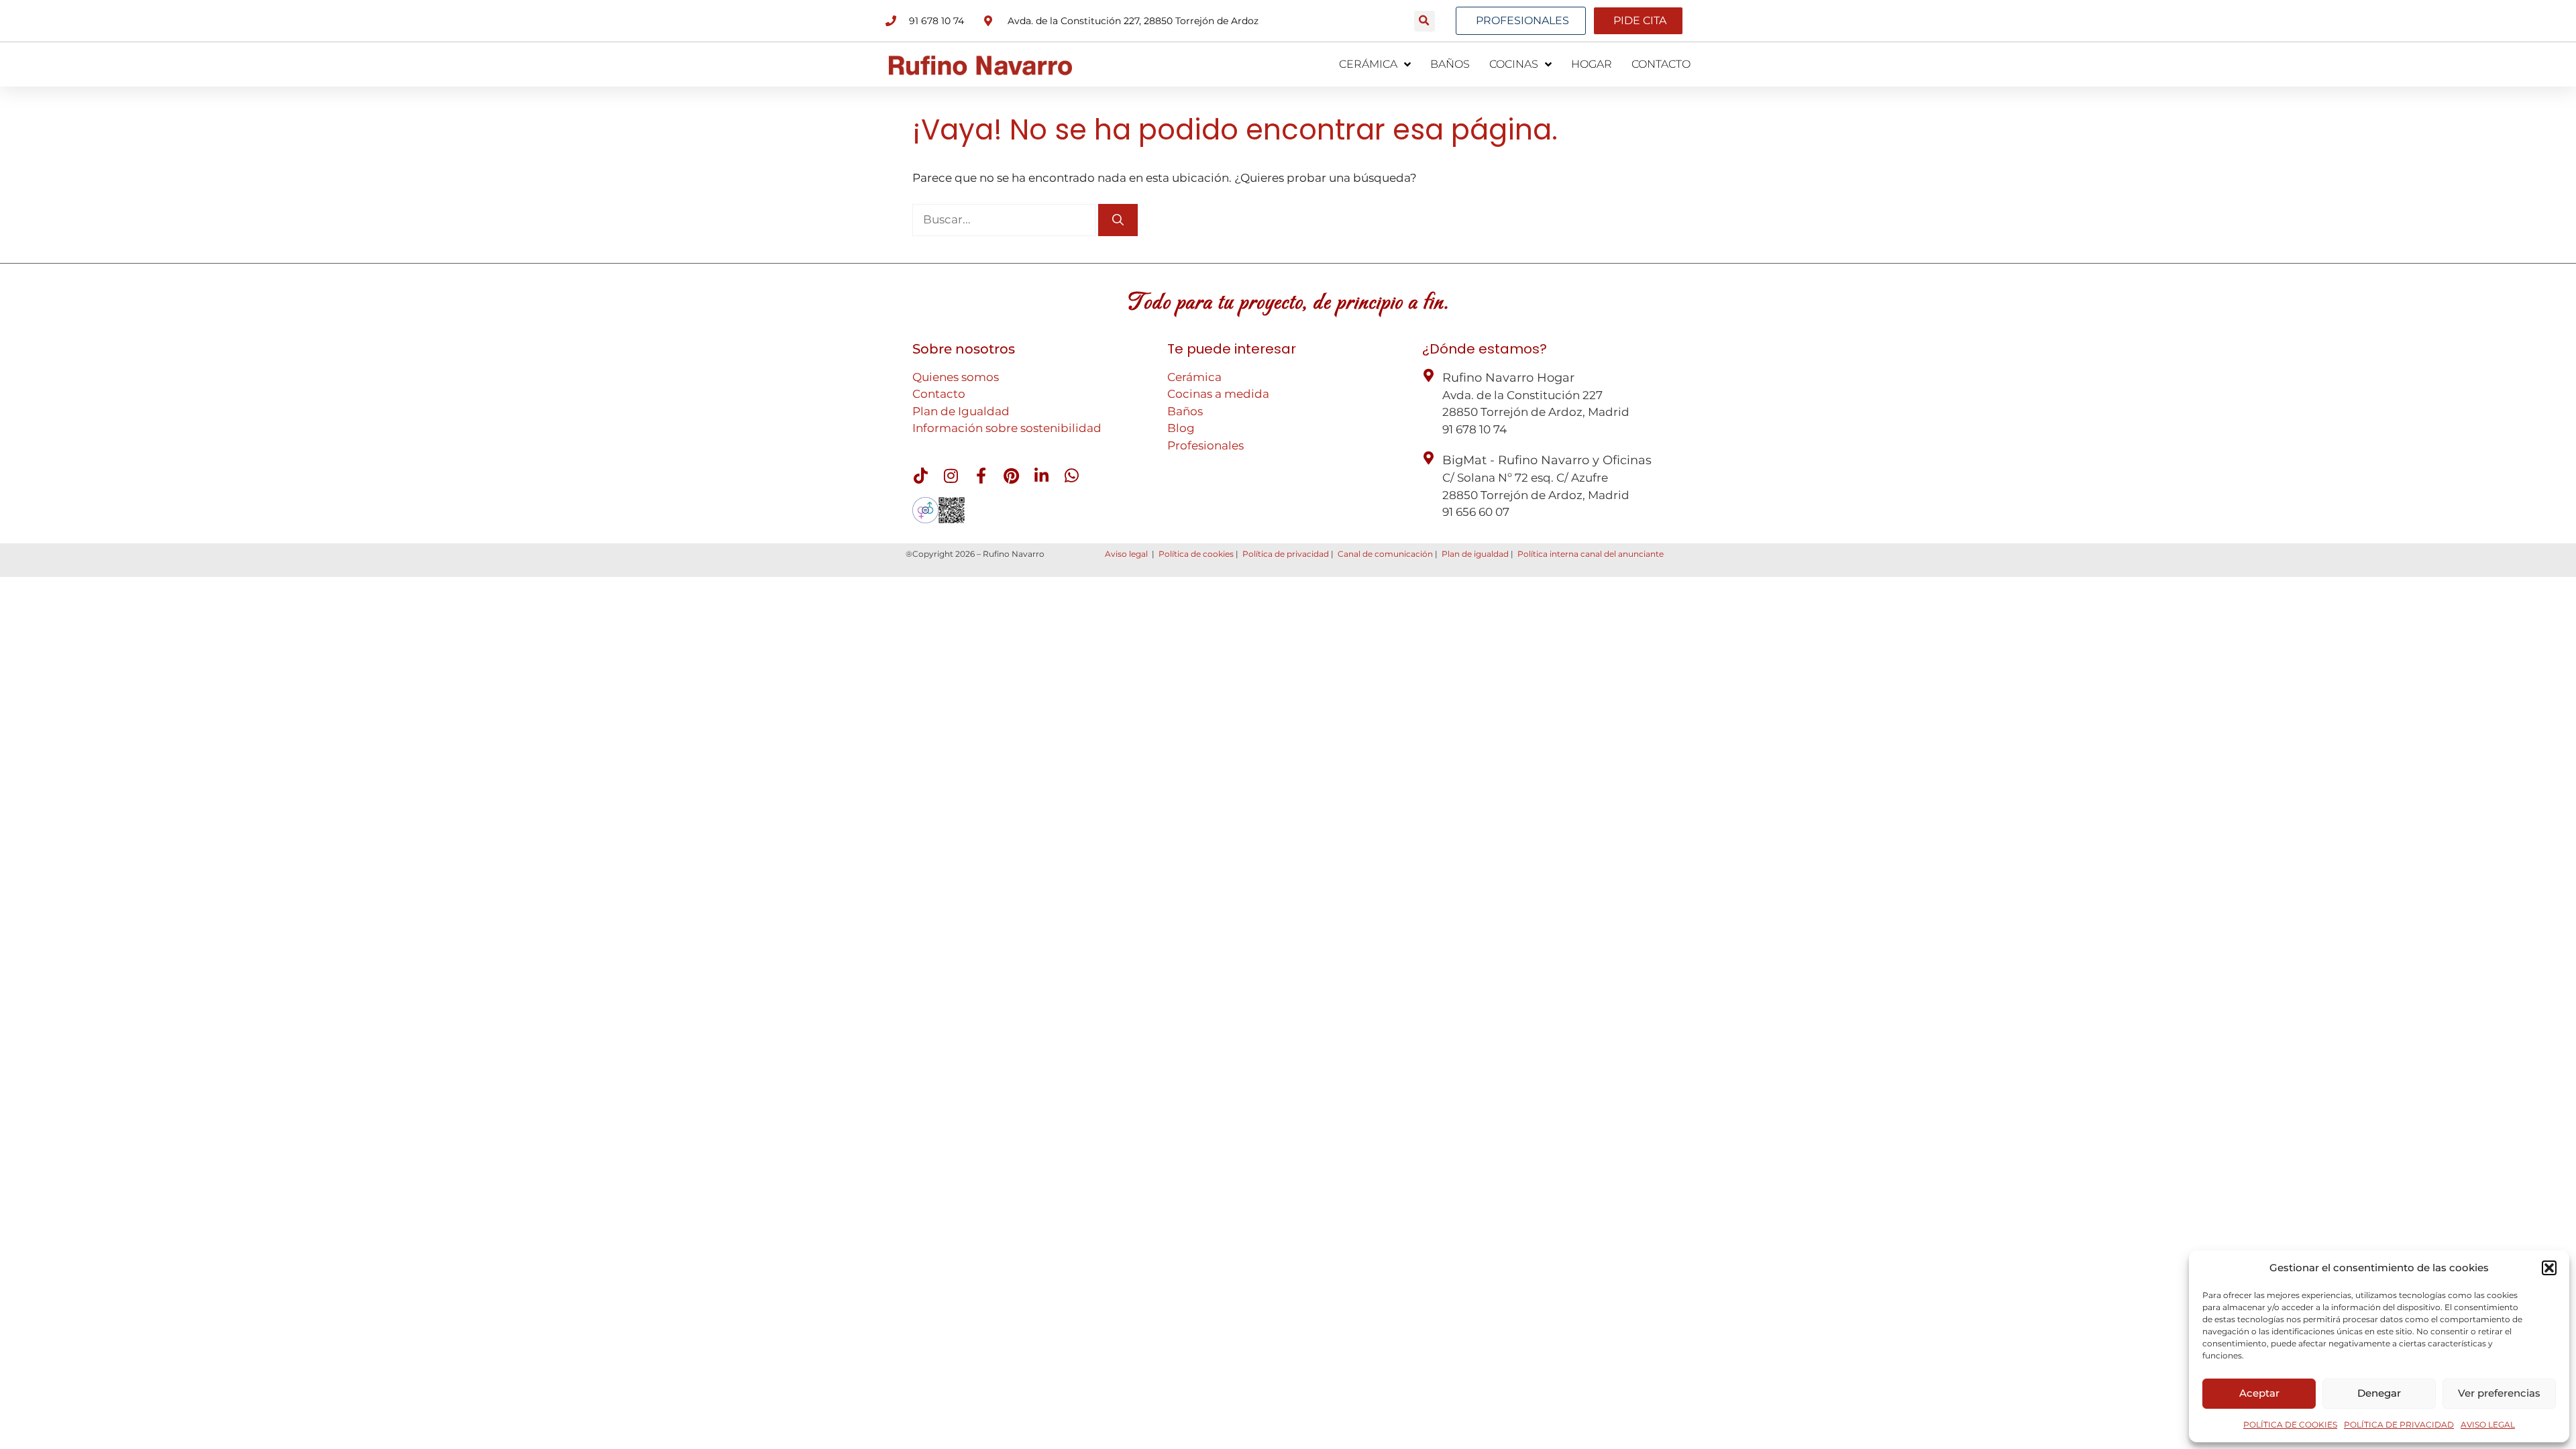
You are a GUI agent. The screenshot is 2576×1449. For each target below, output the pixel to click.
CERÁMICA (1368, 64)
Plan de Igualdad (961, 411)
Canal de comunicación (1385, 554)
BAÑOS (1450, 64)
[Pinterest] (1011, 476)
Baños (1185, 411)
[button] (2549, 1268)
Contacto (939, 394)
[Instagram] (951, 476)
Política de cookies (1196, 554)
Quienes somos (956, 377)
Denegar (2379, 1393)
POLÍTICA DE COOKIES (2290, 1425)
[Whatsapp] (1071, 476)
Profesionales (1205, 445)
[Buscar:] (1005, 219)
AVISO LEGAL (2488, 1425)
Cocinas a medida (1218, 394)
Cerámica (1194, 377)
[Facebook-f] (981, 476)
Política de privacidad (1286, 554)
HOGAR (1592, 64)
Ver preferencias (2499, 1393)
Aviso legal (1126, 554)
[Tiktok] (920, 476)
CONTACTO (1661, 64)
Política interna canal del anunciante (1591, 554)
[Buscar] (1118, 220)
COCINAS (1514, 64)
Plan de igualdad (1475, 554)
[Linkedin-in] (1041, 476)
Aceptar (2259, 1393)
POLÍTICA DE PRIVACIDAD (2399, 1425)
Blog (1181, 428)
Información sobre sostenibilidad (1007, 428)
